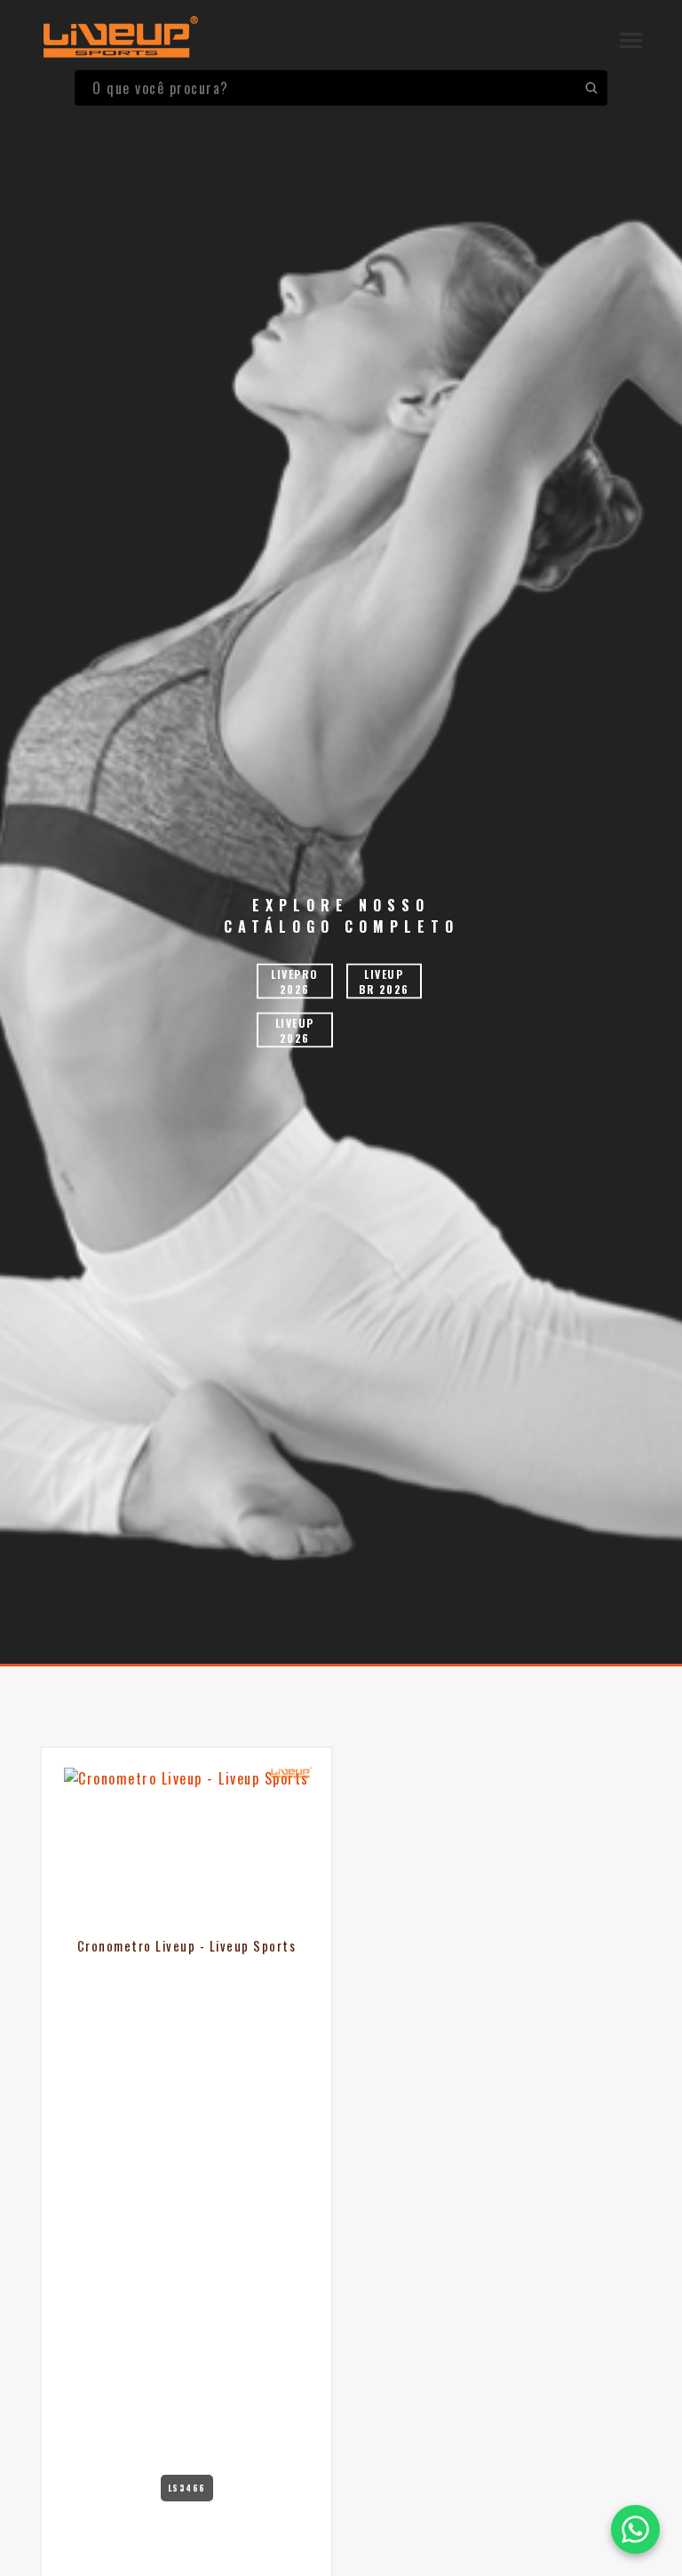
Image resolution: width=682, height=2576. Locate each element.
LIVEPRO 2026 (295, 982)
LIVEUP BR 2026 (384, 982)
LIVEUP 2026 (295, 1030)
